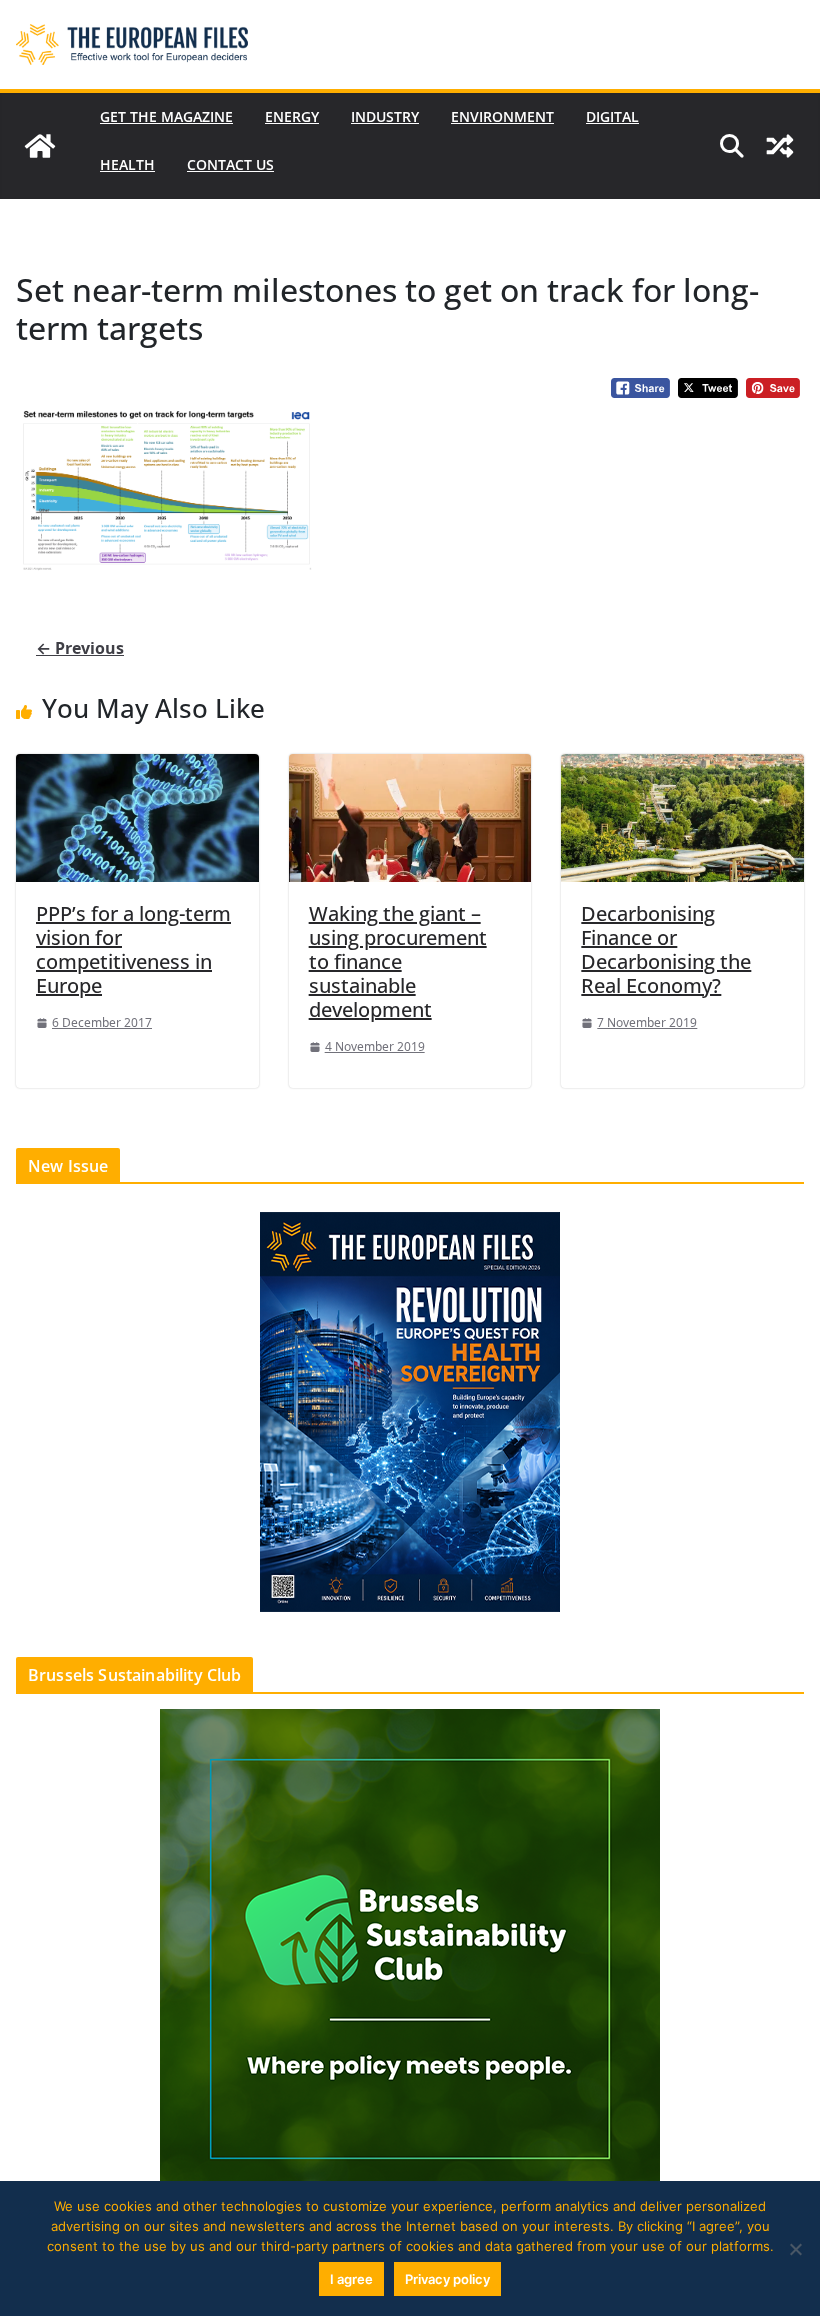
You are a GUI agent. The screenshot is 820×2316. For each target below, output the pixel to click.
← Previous (80, 648)
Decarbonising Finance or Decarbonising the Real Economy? (666, 949)
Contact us (230, 164)
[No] (795, 2249)
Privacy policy (447, 2279)
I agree (351, 2279)
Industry (385, 116)
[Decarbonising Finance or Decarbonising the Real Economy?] (682, 817)
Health (127, 164)
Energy (292, 116)
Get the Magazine (166, 116)
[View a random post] (780, 146)
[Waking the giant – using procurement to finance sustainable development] (410, 817)
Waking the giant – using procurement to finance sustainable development (398, 961)
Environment (502, 116)
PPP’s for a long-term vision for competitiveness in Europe (133, 949)
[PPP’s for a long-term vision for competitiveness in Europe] (137, 817)
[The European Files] (40, 146)
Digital (612, 116)
